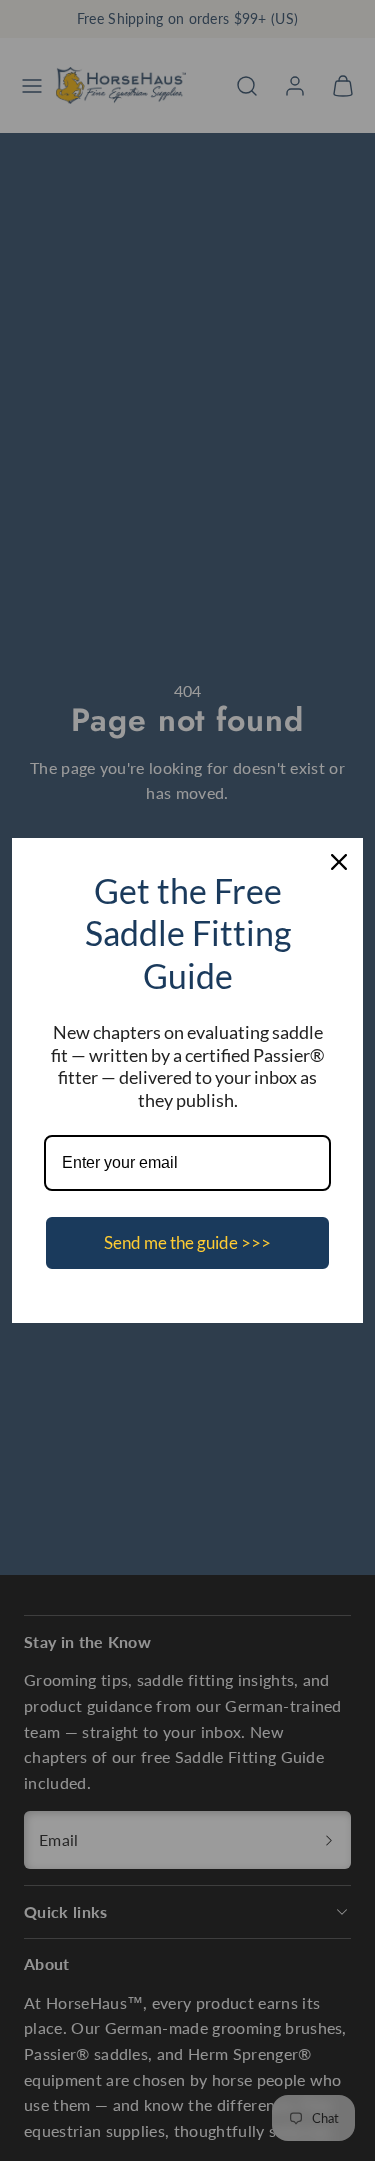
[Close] (339, 862)
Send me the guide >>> (187, 1242)
